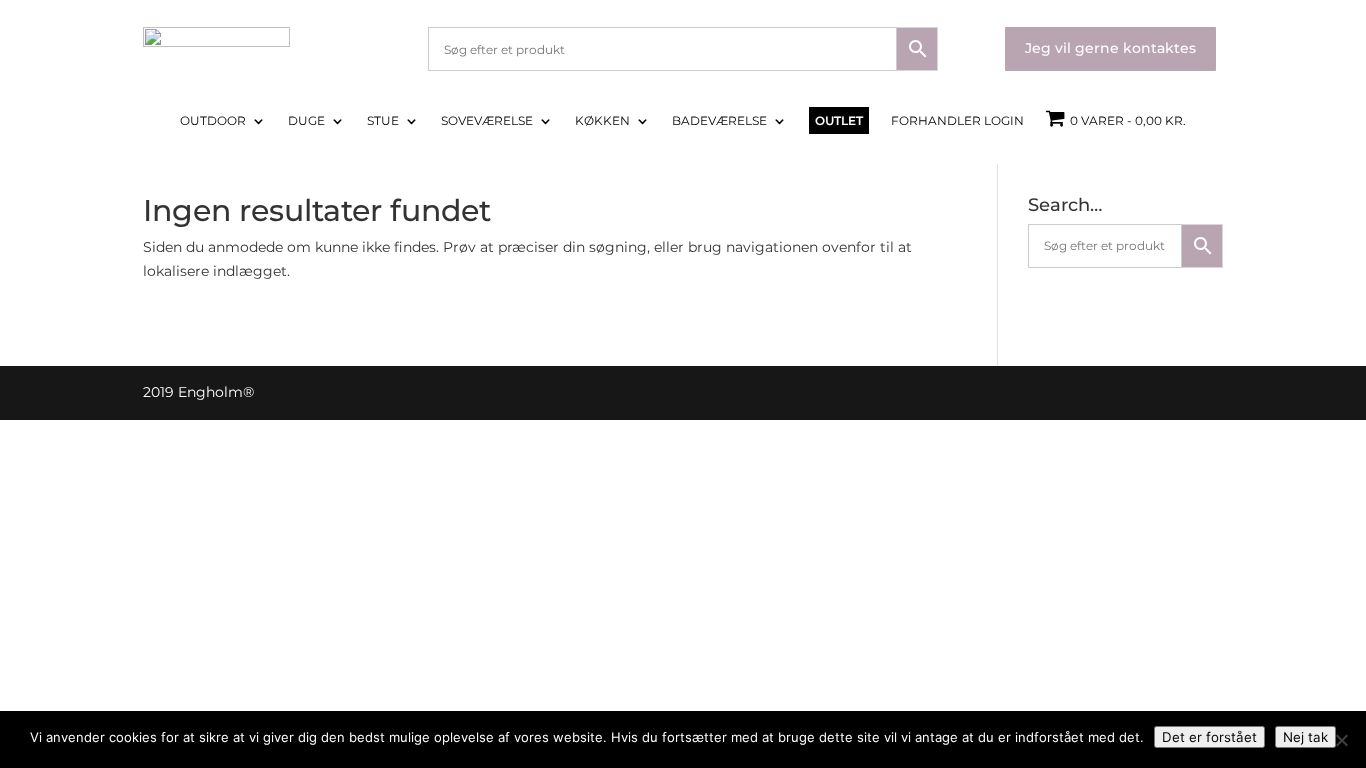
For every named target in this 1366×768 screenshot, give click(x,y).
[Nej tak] (1341, 740)
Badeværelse (719, 121)
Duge (306, 121)
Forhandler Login (957, 121)
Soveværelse (487, 121)
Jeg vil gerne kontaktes (1110, 48)
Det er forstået (1209, 737)
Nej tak (1305, 737)
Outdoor (213, 121)
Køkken (602, 121)
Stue (383, 121)
